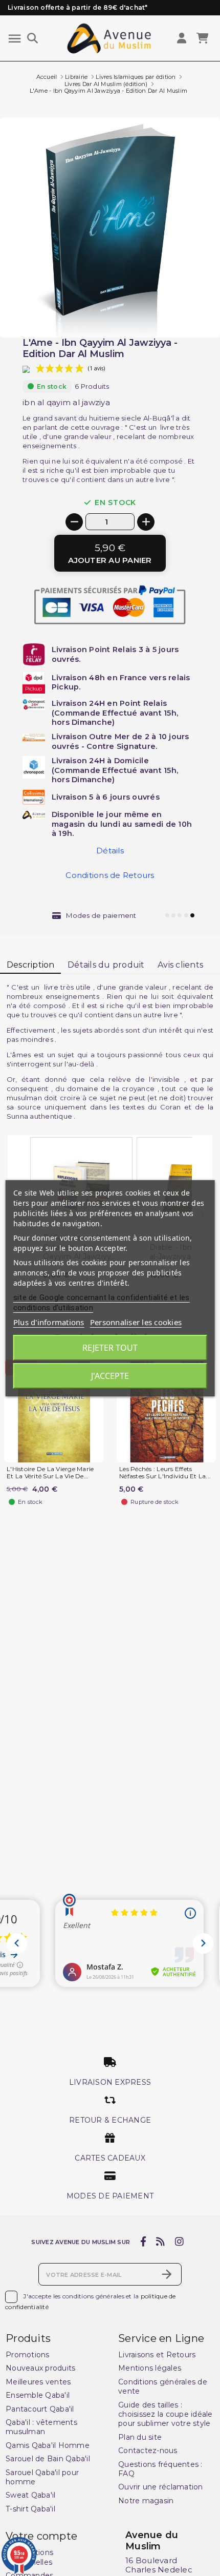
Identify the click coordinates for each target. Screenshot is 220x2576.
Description (31, 965)
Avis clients (180, 965)
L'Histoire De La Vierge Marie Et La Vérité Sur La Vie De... (50, 1473)
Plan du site (140, 2437)
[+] (146, 522)
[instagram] (179, 2242)
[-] (74, 522)
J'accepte (110, 1376)
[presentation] (177, 313)
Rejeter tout (110, 1348)
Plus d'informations (49, 1322)
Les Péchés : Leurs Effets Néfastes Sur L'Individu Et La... (165, 1473)
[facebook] (143, 2242)
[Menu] (15, 39)
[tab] (30, 966)
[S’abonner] (167, 2274)
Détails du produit (106, 965)
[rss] (161, 2242)
